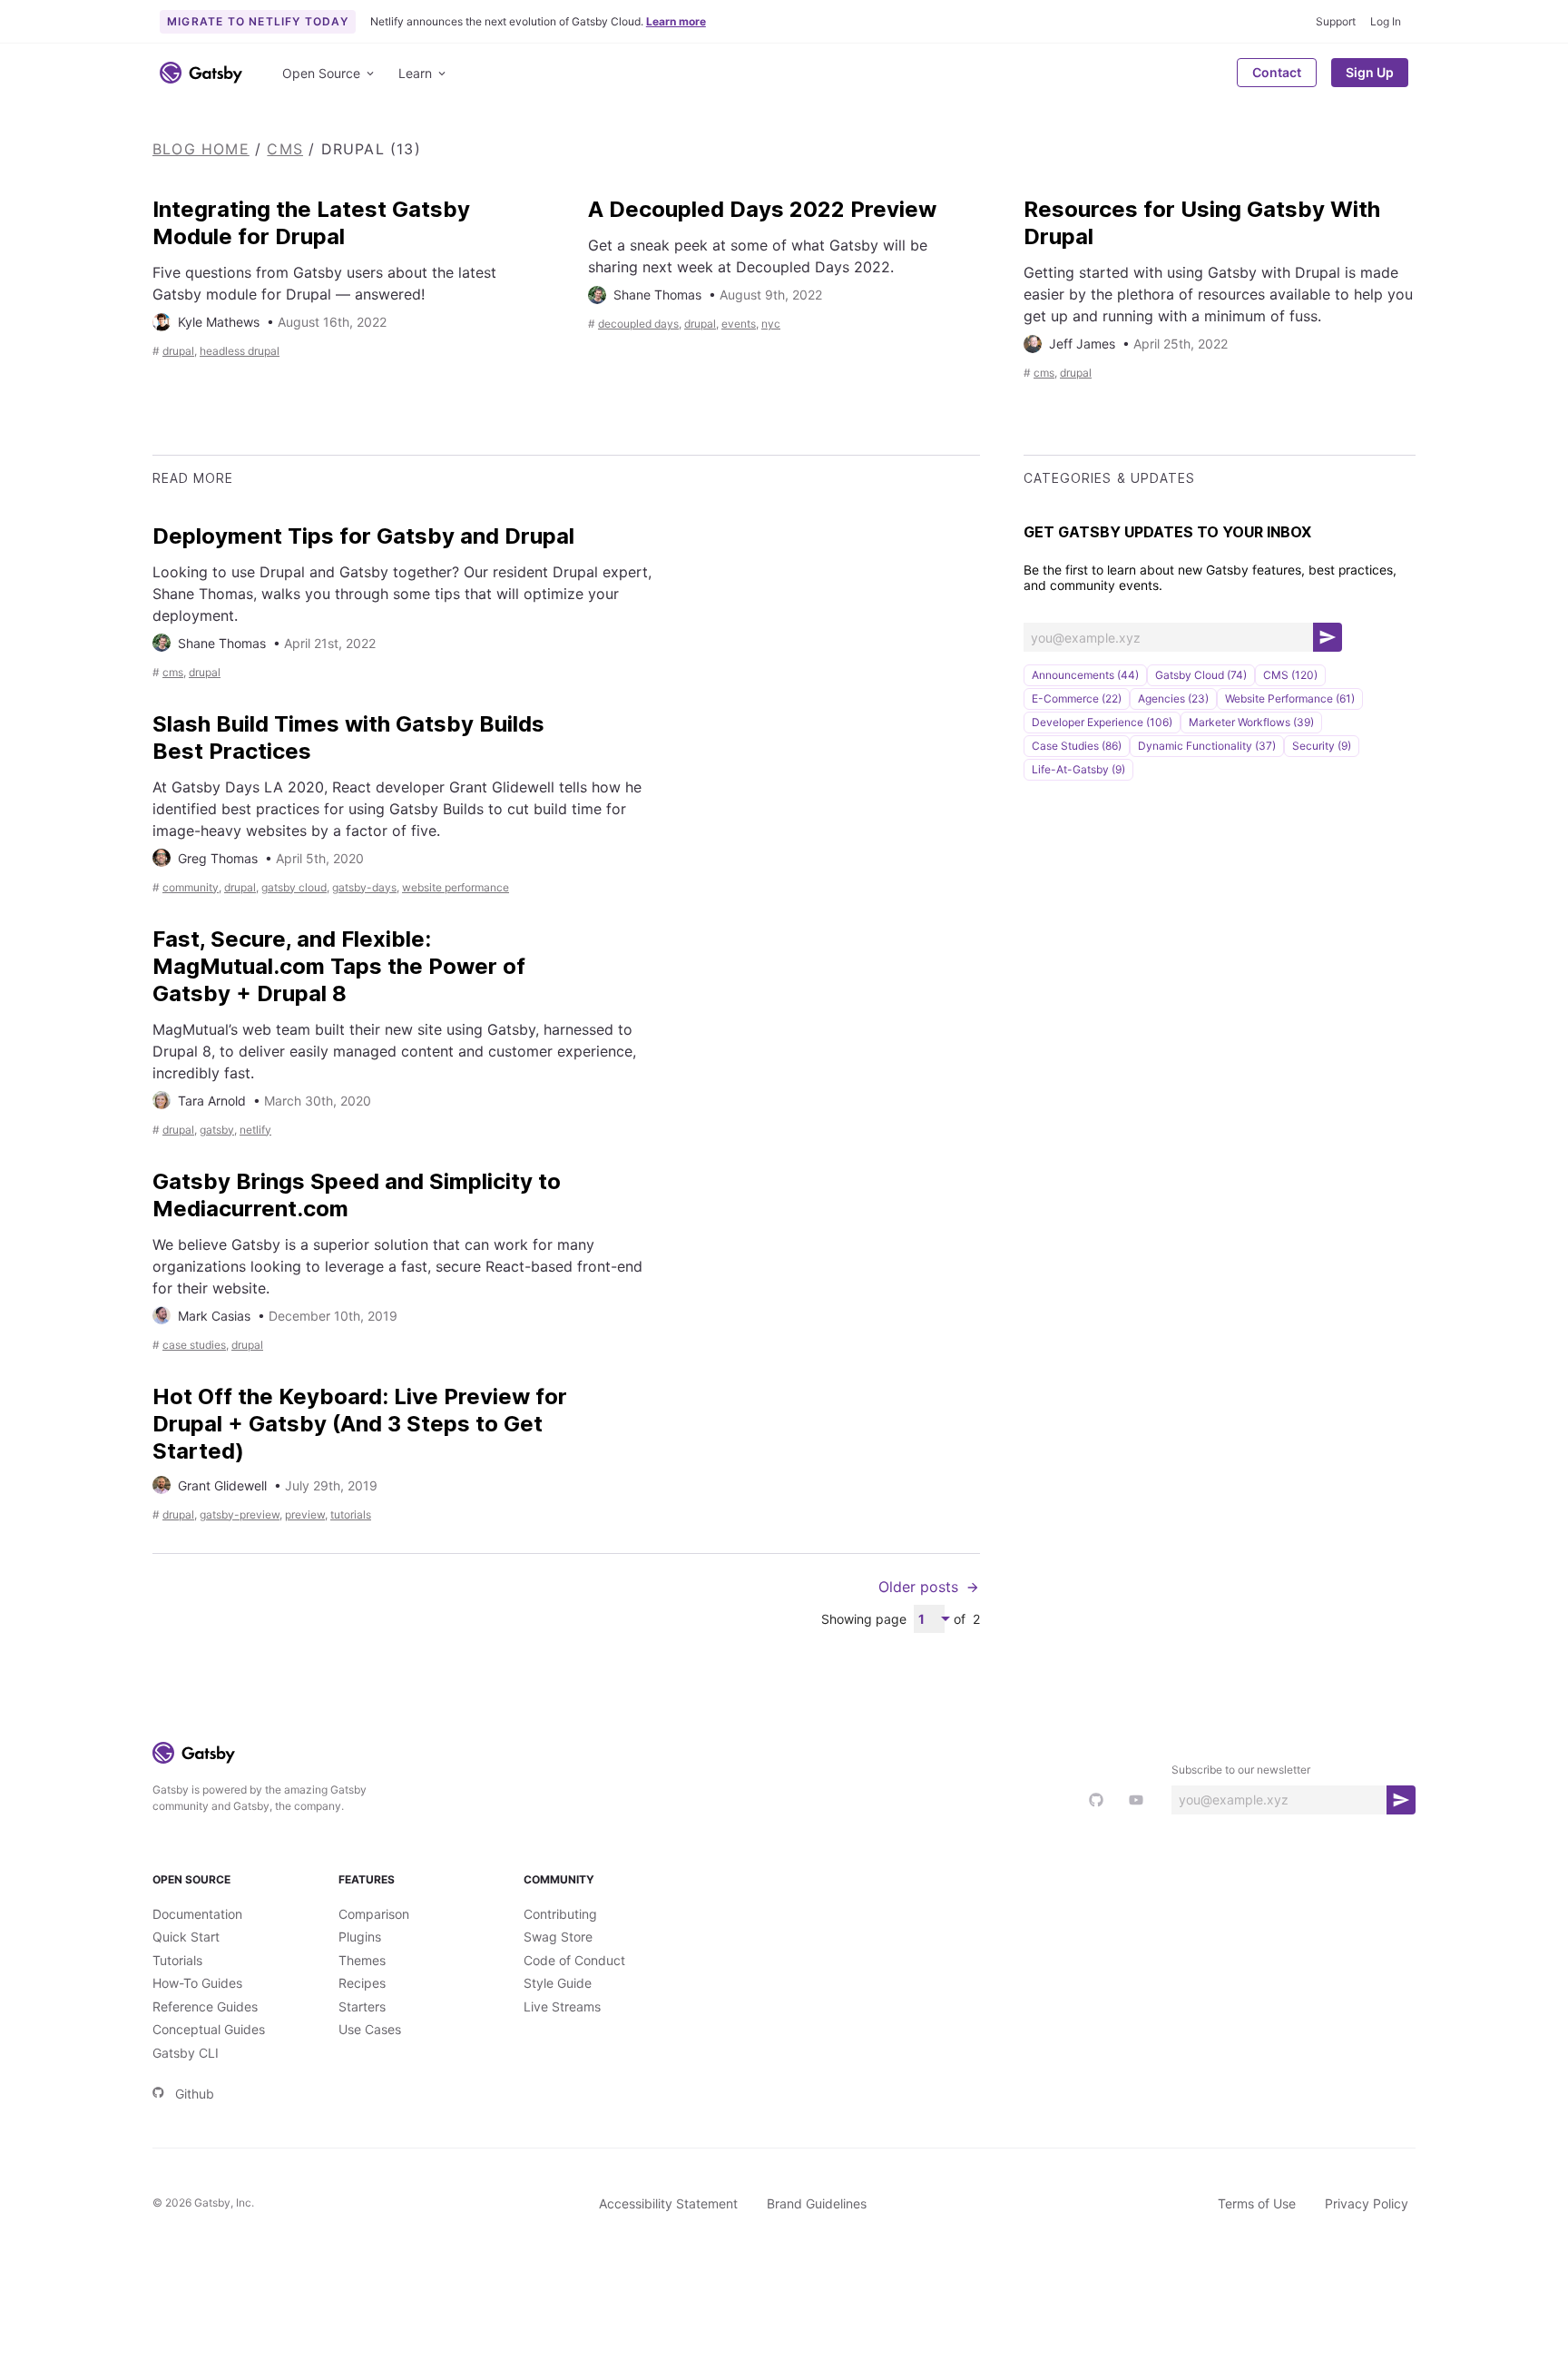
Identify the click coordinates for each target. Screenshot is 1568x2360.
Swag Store (558, 1937)
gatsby (217, 1130)
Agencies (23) (1173, 698)
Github (195, 2094)
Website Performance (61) (1290, 698)
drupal (178, 351)
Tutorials (177, 1960)
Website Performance (456, 887)
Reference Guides (205, 2006)
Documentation (197, 1914)
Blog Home (201, 149)
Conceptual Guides (209, 2029)
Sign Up (1370, 72)
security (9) (1322, 746)
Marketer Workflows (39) (1251, 722)
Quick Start (186, 1937)
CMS (285, 149)
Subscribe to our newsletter (1241, 1770)
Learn (415, 73)
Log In (1386, 21)
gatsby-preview (240, 1514)
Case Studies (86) (1077, 746)
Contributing (560, 1914)
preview (305, 1514)
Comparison (374, 1914)
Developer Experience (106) (1102, 722)
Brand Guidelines (817, 2203)
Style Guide (558, 1983)
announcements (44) (1085, 675)
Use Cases (370, 2029)
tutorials (351, 1514)
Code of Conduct (574, 1960)
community (191, 887)
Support (1336, 21)
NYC (771, 324)
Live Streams (562, 2006)
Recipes (362, 1983)
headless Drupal (240, 351)
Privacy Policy (1367, 2203)
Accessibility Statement (668, 2203)
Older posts (918, 1587)
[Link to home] (201, 73)
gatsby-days (364, 887)
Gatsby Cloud (294, 887)
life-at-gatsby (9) (1078, 769)
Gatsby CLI (186, 2053)
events (739, 324)
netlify (255, 1130)
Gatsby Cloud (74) (1201, 675)
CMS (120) (1290, 675)
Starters (362, 2006)
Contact (1277, 72)
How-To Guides (197, 1983)
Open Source (321, 73)
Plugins (360, 1937)
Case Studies (194, 1345)
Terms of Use (1257, 2203)
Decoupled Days (638, 324)
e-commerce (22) (1077, 698)
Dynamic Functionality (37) (1207, 746)
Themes (362, 1960)
